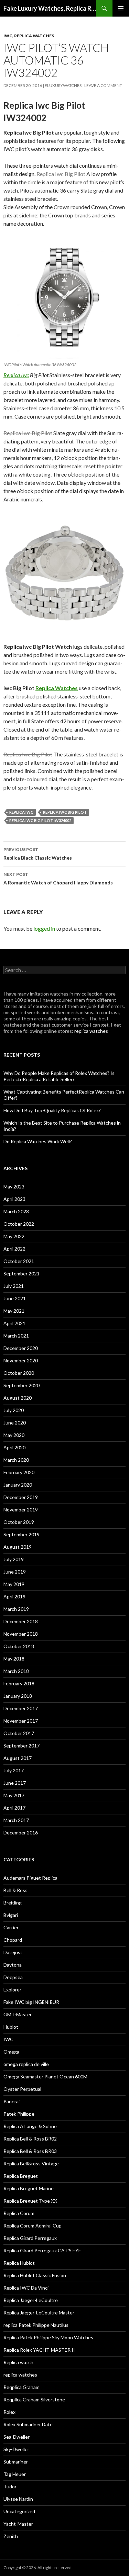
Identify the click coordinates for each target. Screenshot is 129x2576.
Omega (11, 2052)
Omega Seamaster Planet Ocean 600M (45, 2077)
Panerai (12, 2101)
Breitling (13, 1903)
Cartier (11, 1927)
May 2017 (14, 1795)
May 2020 (14, 1435)
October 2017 (19, 1733)
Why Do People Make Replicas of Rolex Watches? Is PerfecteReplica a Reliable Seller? (59, 1076)
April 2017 (14, 1808)
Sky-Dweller (16, 2449)
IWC (8, 36)
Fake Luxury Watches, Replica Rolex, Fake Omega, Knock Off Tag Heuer (50, 8)
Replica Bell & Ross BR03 (30, 2151)
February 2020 (19, 1472)
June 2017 (15, 1783)
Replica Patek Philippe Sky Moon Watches (48, 2337)
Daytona (13, 1965)
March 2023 (16, 1211)
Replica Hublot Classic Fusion (35, 2275)
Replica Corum (19, 2213)
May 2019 (14, 1584)
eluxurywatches (63, 85)
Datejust (13, 1952)
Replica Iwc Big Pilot (65, 812)
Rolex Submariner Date (28, 2424)
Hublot (11, 2027)
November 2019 (21, 1510)
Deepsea (13, 1977)
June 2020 (15, 1423)
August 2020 (18, 1398)
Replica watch (18, 2362)
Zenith (11, 2536)
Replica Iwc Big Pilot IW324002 (40, 820)
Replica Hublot (19, 2263)
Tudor (10, 2486)
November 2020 (21, 1360)
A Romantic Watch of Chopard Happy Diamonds (58, 879)
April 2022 (14, 1249)
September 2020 (21, 1385)
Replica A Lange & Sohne (30, 2126)
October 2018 (19, 1646)
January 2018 (18, 1696)
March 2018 (16, 1671)
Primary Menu (121, 8)
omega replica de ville (26, 2064)
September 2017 (21, 1746)
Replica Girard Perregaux (30, 2238)
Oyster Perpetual (22, 2089)
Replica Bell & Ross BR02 (30, 2139)
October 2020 (19, 1373)
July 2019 (14, 1559)
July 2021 (14, 1286)
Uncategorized (19, 2511)
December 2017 (21, 1708)
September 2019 (21, 1534)
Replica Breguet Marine (29, 2188)
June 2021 (15, 1298)
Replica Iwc (16, 375)
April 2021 (14, 1323)
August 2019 (18, 1547)
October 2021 (19, 1261)
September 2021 (21, 1274)
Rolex (9, 2412)
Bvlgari (11, 1915)
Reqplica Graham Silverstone (34, 2399)
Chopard (13, 1940)
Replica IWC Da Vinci (26, 2288)
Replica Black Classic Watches (38, 854)
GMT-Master (18, 2014)
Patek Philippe (19, 2114)
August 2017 (18, 1758)
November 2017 (21, 1721)
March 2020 (16, 1460)
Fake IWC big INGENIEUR (31, 2002)
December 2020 (21, 1348)
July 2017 (14, 1770)
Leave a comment (103, 85)
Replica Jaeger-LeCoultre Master (39, 2313)
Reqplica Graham (21, 2387)
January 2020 (18, 1485)
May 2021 (14, 1311)
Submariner (16, 2462)
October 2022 (19, 1224)
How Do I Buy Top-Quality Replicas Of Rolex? (52, 1110)
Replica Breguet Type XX (30, 2201)
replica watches (34, 36)
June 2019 (15, 1572)
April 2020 (14, 1447)
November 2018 (21, 1634)
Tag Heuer (15, 2474)
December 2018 (21, 1621)
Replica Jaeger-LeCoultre (31, 2300)
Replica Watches (57, 688)
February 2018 (19, 1683)
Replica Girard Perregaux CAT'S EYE (42, 2250)
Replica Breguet (21, 2176)
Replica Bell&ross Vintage (31, 2163)
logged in (44, 928)
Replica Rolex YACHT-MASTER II (39, 2350)
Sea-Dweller (17, 2437)
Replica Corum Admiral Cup (33, 2226)
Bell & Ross (15, 1890)
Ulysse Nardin (18, 2499)
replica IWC (21, 812)
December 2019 (21, 1497)
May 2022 (14, 1236)
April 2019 (14, 1596)
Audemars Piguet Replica (30, 1878)
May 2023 (14, 1187)
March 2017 (16, 1820)
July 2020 (14, 1410)
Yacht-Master (18, 2524)
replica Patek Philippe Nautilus (36, 2325)
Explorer (12, 1990)
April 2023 (14, 1199)
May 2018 (14, 1659)
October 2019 (19, 1522)
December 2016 (21, 1833)
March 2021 (16, 1336)
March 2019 (16, 1609)
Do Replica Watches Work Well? (38, 1141)
